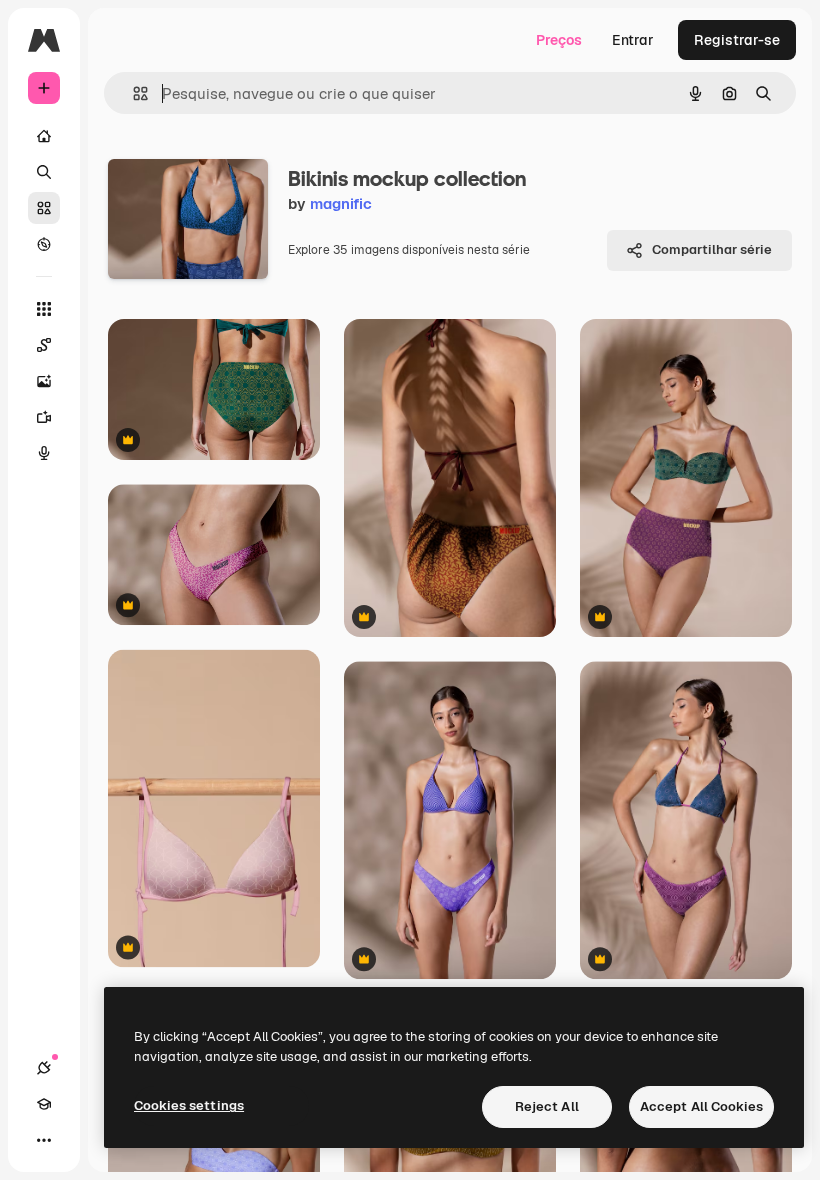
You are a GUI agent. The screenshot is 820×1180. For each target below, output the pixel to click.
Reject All (547, 1106)
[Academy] (44, 1104)
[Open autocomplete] (132, 93)
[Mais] (44, 1140)
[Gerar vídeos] (44, 417)
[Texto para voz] (44, 453)
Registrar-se (737, 40)
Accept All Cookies (701, 1106)
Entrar (633, 40)
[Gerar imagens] (44, 381)
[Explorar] (44, 244)
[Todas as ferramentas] (44, 309)
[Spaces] (44, 345)
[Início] (44, 136)
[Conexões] (44, 1068)
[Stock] (44, 208)
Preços (559, 40)
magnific (341, 203)
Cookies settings (189, 1105)
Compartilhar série (712, 249)
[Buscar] (44, 172)
